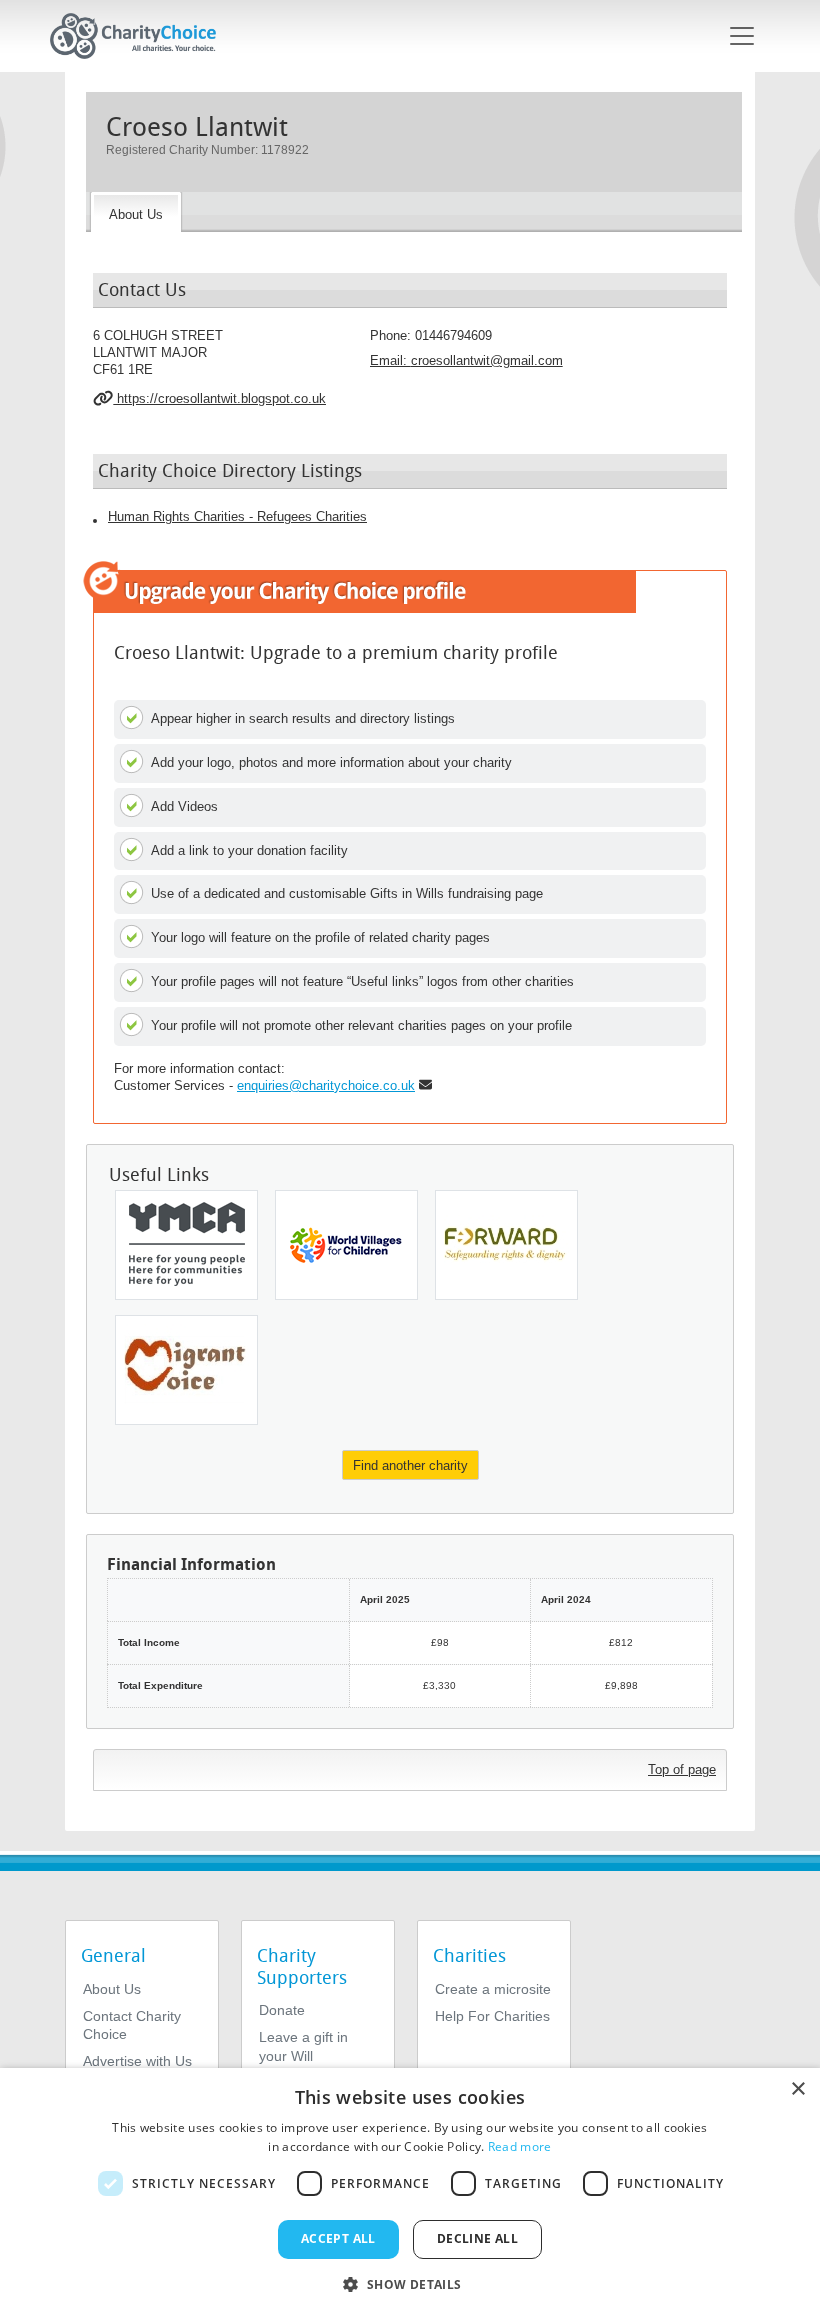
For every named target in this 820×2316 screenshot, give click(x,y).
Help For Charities (492, 2016)
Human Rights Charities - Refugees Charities (237, 516)
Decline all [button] (477, 2238)
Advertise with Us (137, 2061)
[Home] (141, 36)
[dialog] (410, 2192)
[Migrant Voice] (186, 1370)
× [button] (797, 2089)
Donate (282, 2010)
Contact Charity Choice (132, 2025)
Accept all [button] (338, 2238)
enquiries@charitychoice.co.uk (326, 1085)
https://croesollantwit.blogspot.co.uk (219, 398)
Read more (520, 2146)
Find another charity (410, 1465)
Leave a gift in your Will (303, 2046)
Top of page (682, 1769)
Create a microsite (493, 1989)
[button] (409, 2283)
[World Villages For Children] (346, 1245)
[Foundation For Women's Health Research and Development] (506, 1245)
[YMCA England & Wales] (186, 1245)
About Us (112, 1989)
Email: (466, 360)
